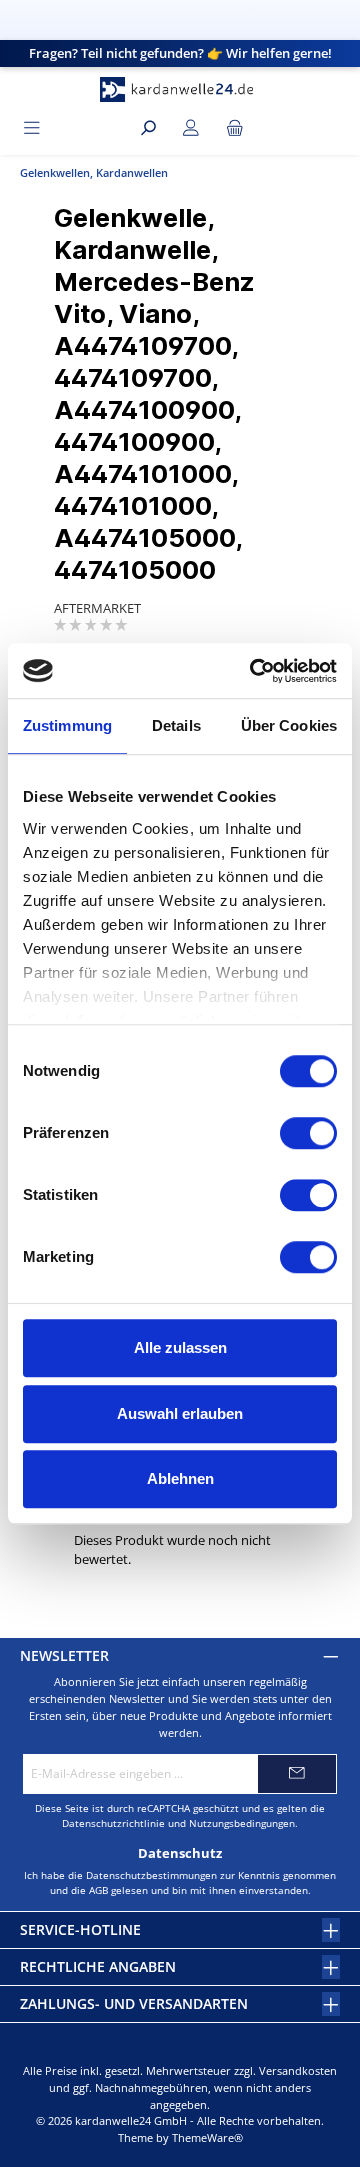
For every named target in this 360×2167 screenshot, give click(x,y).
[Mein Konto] (191, 128)
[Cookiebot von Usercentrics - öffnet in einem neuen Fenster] (254, 671)
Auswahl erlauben (180, 1413)
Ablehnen (180, 1478)
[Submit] (297, 1774)
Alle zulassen (180, 1347)
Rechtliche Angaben (98, 1966)
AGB (98, 1890)
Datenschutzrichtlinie (113, 1823)
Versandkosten (298, 2070)
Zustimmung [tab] (67, 725)
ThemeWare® (207, 2137)
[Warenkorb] (235, 128)
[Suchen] (148, 128)
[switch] (308, 1133)
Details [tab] (176, 725)
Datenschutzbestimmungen (151, 1875)
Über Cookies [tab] (289, 725)
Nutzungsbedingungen (242, 1823)
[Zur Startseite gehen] (180, 89)
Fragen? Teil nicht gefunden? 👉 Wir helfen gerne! (180, 53)
